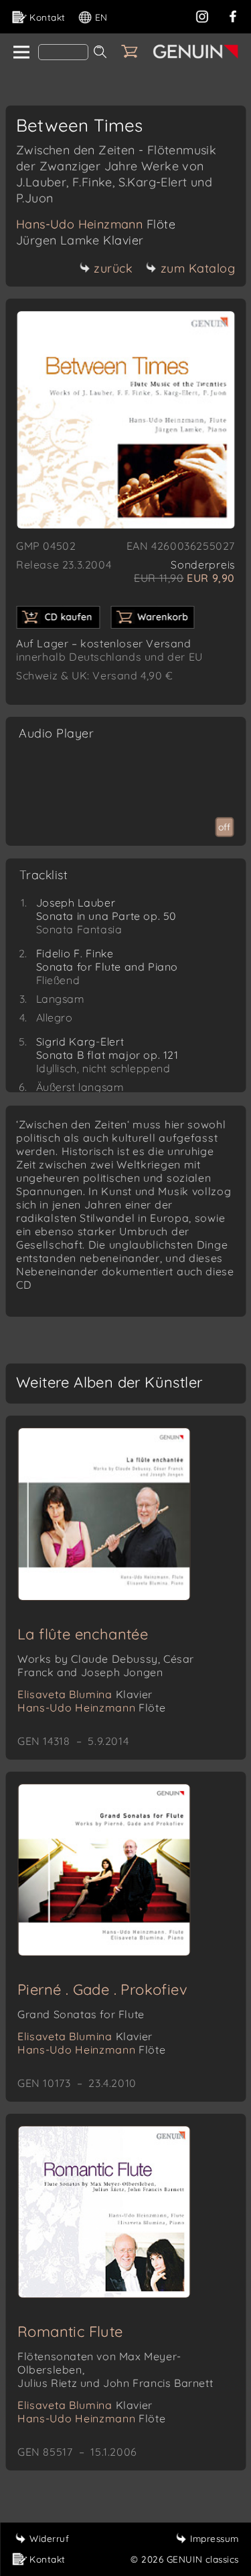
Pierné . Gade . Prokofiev (102, 1989)
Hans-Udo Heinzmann (96, 224)
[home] (20, 53)
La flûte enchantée (83, 1634)
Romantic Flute (70, 2331)
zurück (113, 268)
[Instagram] (202, 15)
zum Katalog (198, 268)
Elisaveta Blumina (85, 1694)
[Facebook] (233, 15)
